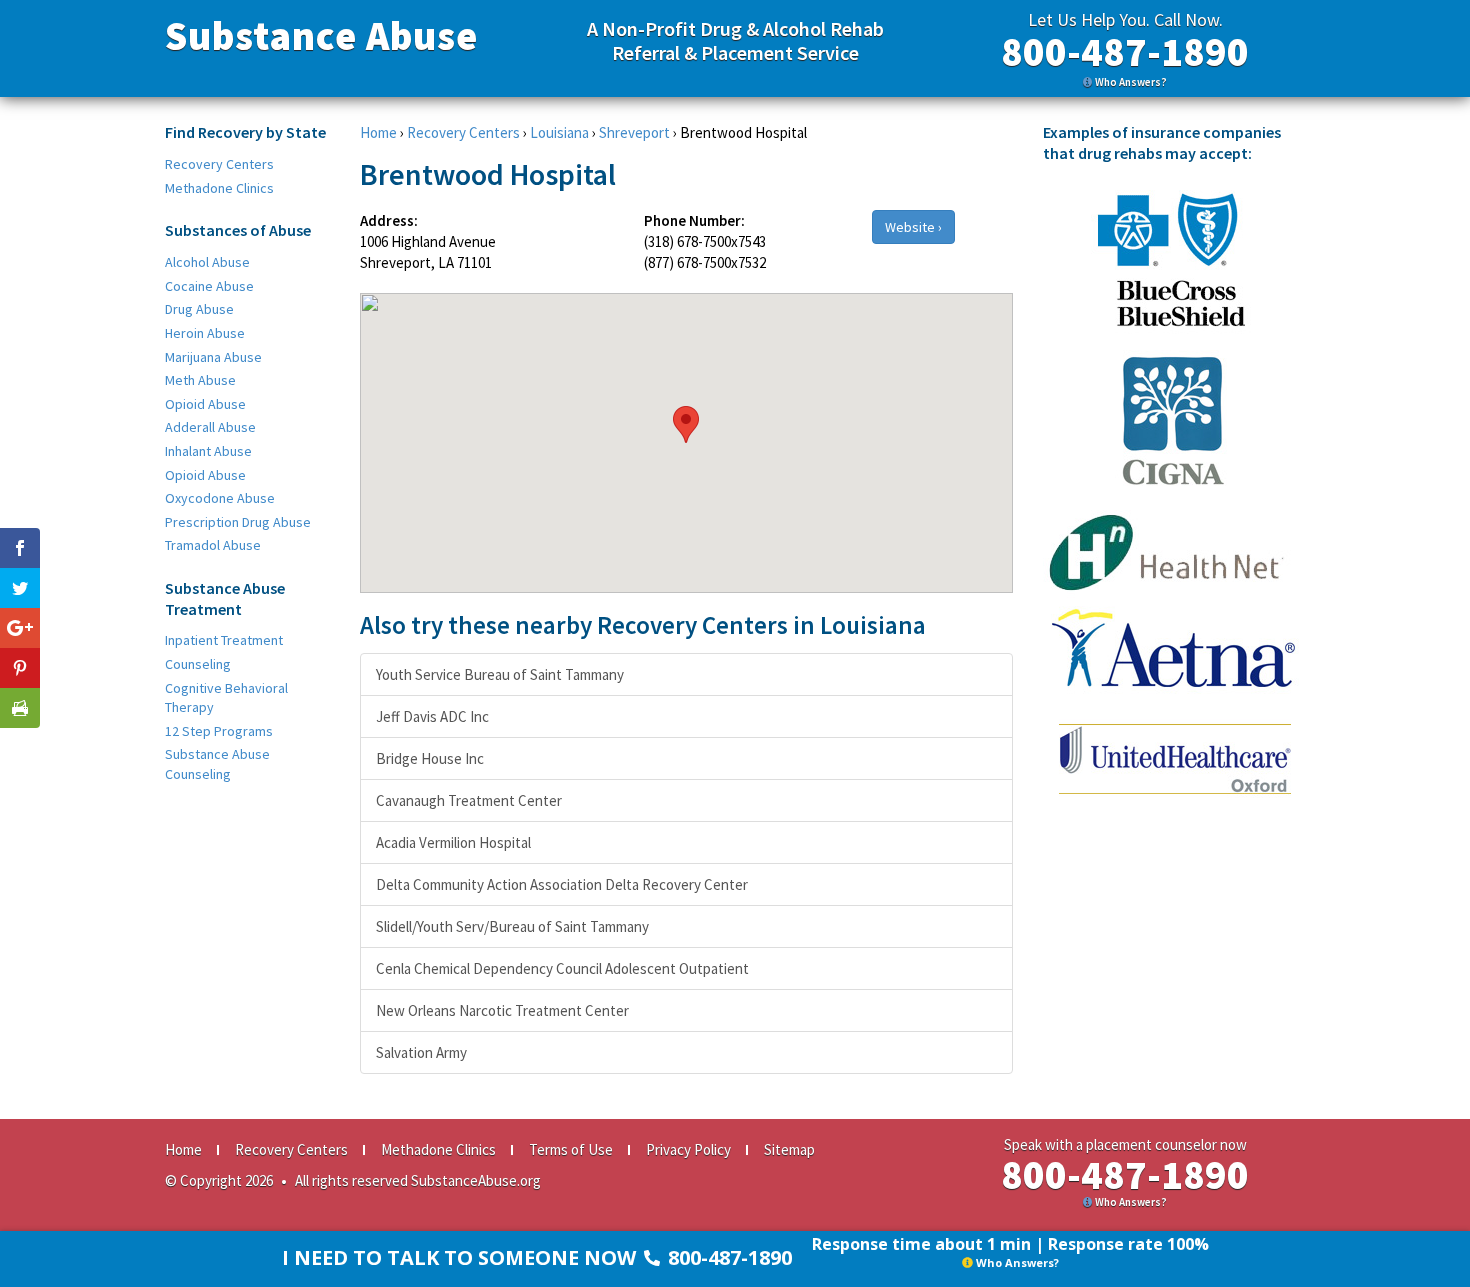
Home (378, 132)
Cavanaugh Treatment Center (469, 800)
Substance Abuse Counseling (217, 764)
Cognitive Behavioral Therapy (226, 698)
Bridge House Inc (430, 758)
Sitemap (789, 1149)
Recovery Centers (219, 164)
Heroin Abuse (205, 333)
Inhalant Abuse (208, 451)
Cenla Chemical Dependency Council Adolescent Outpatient (562, 968)
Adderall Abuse (210, 427)
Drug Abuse (199, 309)
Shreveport (634, 132)
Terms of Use (571, 1149)
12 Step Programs (219, 731)
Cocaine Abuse (209, 286)
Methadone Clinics (219, 188)
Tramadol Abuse (213, 545)
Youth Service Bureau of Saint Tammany (500, 674)
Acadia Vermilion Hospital (453, 842)
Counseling (198, 664)
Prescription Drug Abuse (238, 522)
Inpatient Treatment (224, 640)
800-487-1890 (1125, 52)
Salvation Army (421, 1052)
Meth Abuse (200, 380)
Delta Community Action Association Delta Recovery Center (562, 884)
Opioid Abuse (205, 404)
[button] (686, 424)
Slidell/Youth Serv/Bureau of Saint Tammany (512, 926)
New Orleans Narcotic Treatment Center (502, 1010)
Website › (913, 227)
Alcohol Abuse (207, 262)
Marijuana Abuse (213, 357)
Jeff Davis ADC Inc (432, 716)
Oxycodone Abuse (220, 498)
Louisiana (559, 132)
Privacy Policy (688, 1149)
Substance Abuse (321, 36)
